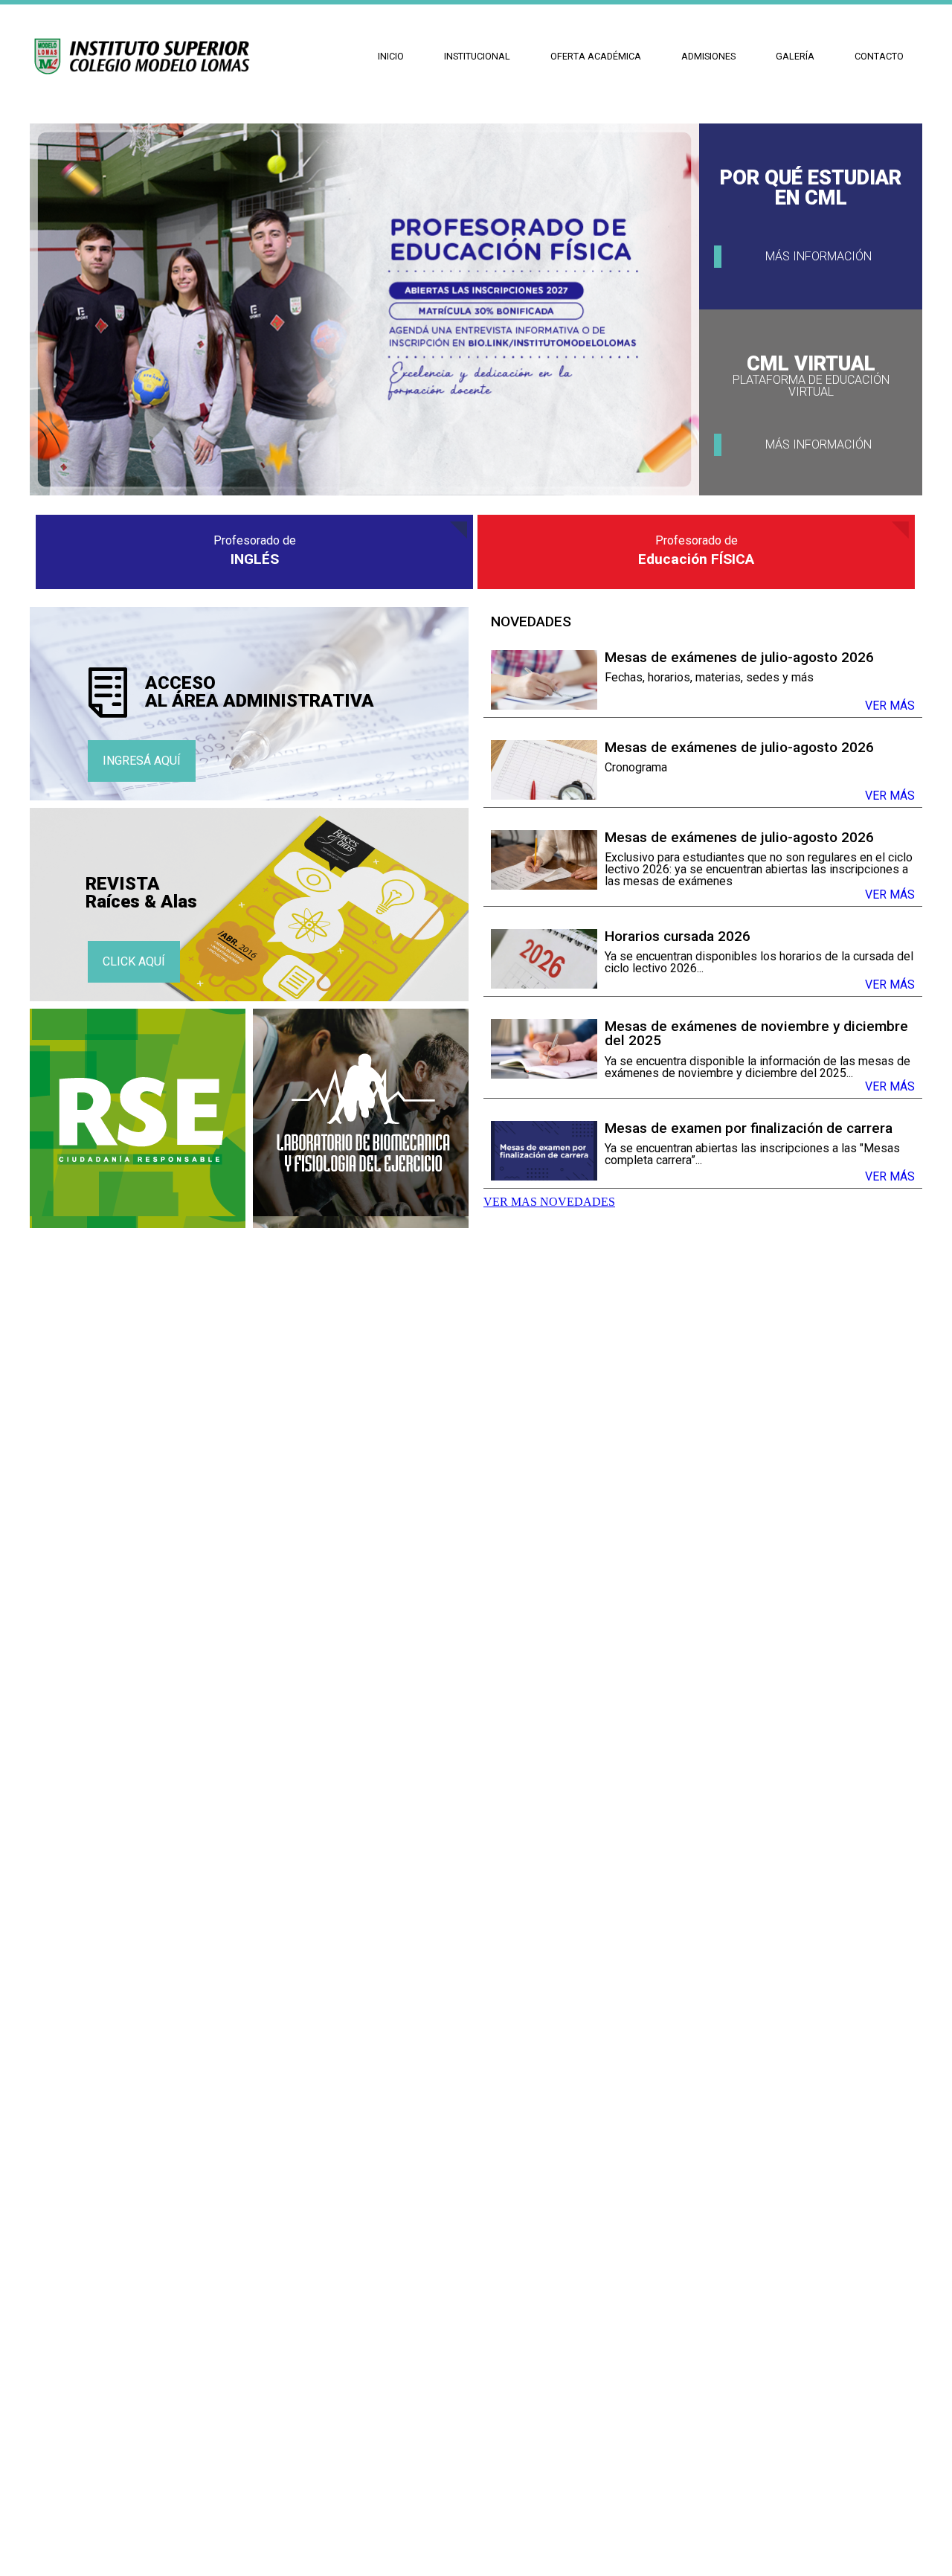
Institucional (477, 56)
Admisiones (708, 56)
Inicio (391, 56)
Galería (795, 56)
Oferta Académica (596, 56)
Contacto (879, 56)
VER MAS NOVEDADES (549, 1202)
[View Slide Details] (364, 491)
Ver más (890, 706)
